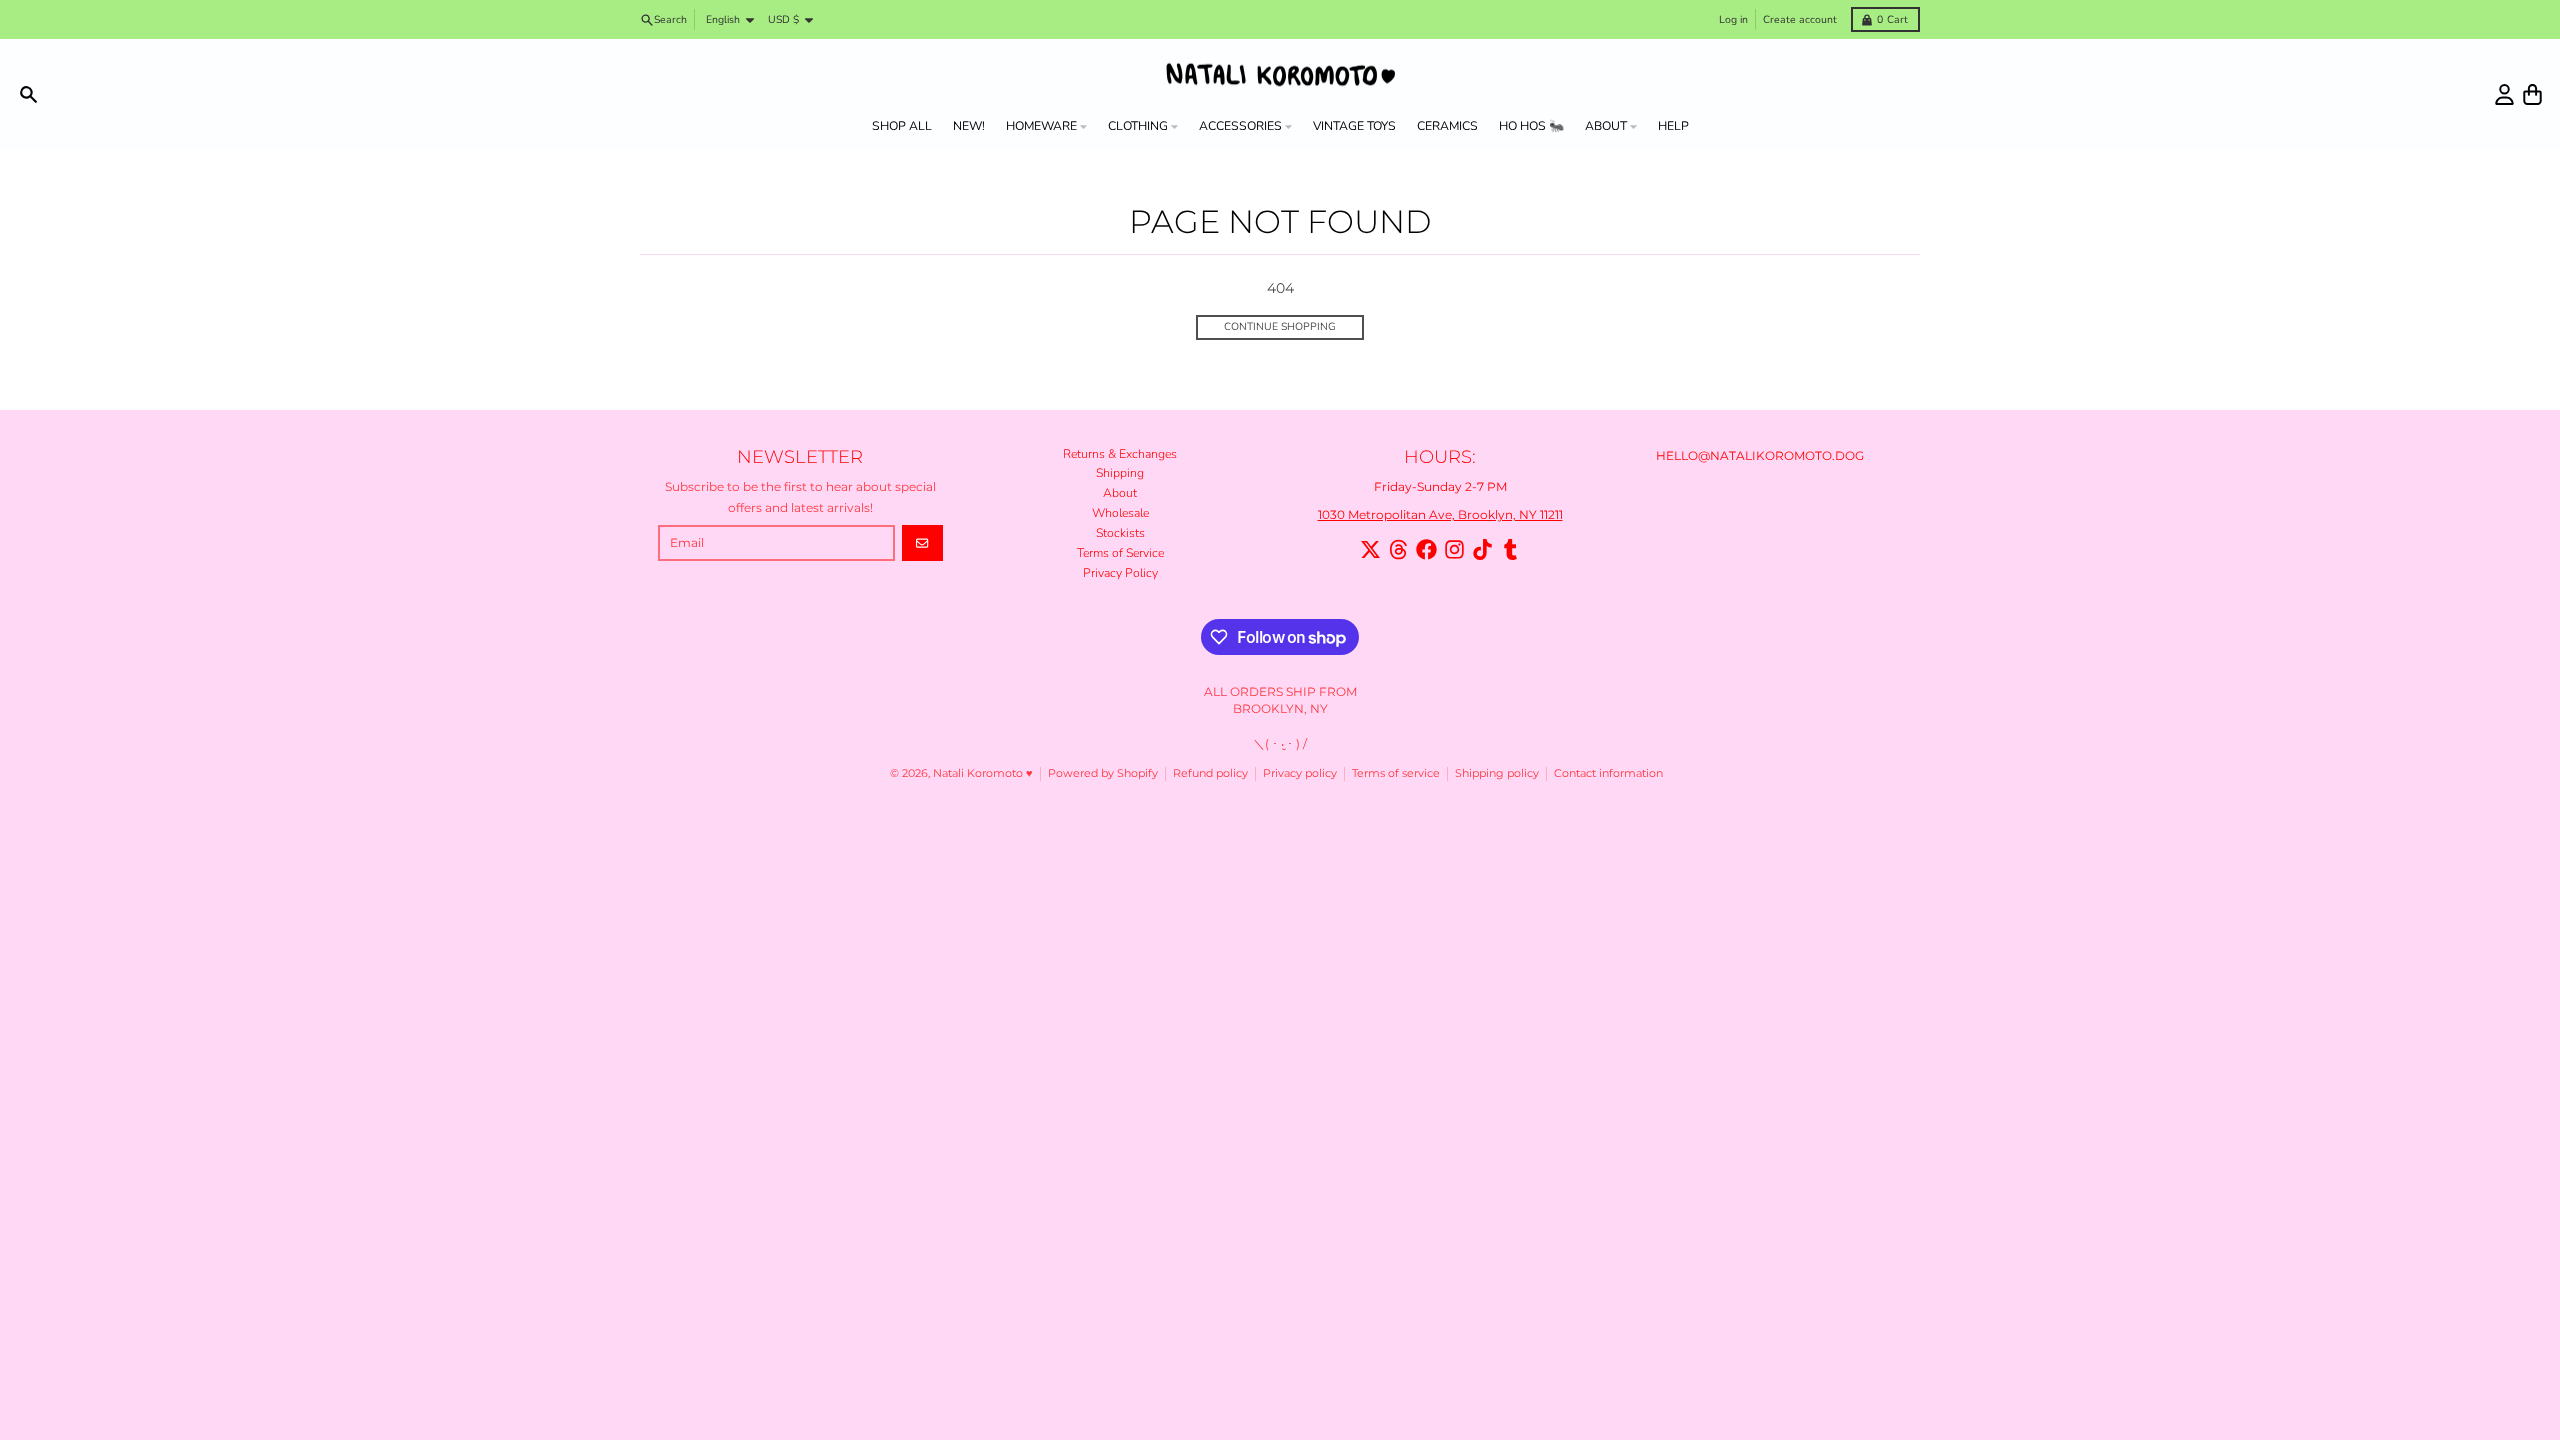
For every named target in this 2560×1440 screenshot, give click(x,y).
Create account (1800, 19)
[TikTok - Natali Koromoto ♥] (1482, 549)
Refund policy (1210, 773)
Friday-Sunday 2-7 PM (1440, 486)
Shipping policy (1497, 773)
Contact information (1608, 773)
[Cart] (2532, 94)
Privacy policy (1300, 773)
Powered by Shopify (1103, 773)
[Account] (2504, 94)
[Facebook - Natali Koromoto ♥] (1426, 549)
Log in (1733, 19)
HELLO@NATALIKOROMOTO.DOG (1760, 455)
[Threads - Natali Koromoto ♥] (1398, 549)
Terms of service (1396, 773)
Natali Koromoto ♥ (983, 773)
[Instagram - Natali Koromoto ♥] (1454, 549)
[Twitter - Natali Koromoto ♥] (1370, 549)
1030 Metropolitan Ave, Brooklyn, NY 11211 (1440, 514)
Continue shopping (1280, 326)
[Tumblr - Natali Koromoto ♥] (1510, 549)
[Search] (28, 94)
